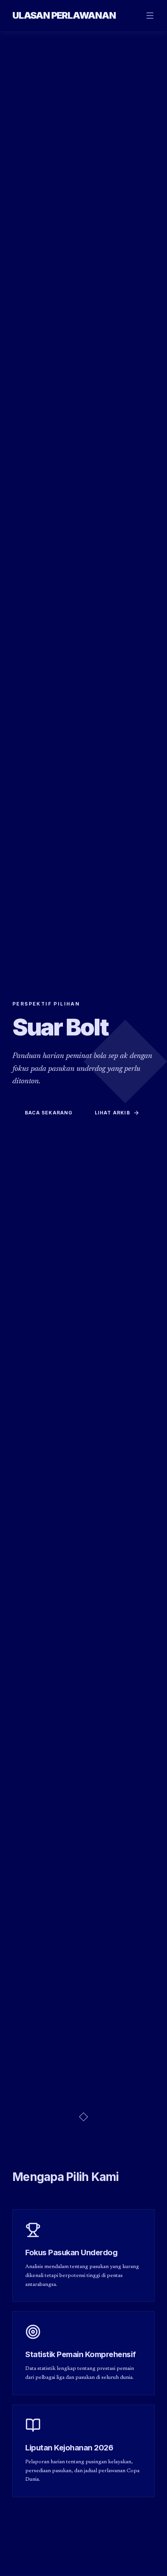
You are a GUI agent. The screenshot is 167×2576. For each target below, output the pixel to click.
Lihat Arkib (112, 1113)
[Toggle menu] (150, 16)
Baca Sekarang (49, 1113)
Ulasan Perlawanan (64, 15)
